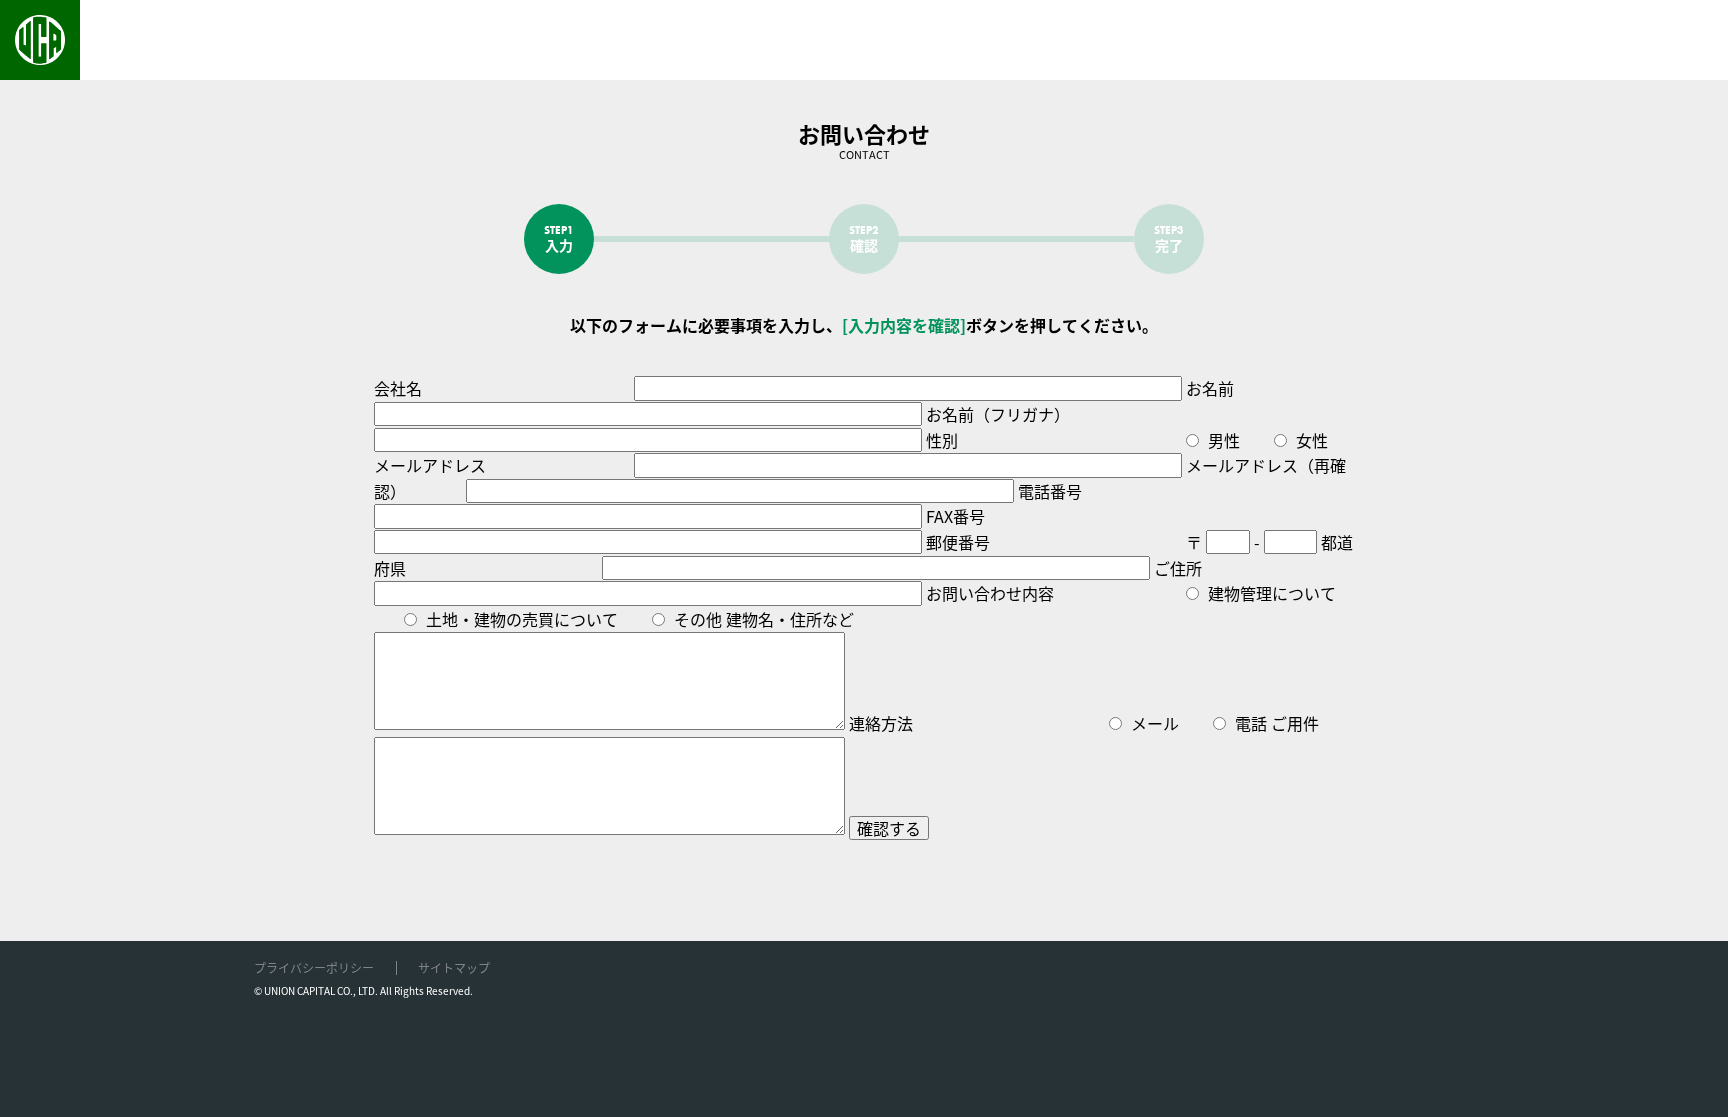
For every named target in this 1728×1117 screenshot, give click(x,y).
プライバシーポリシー (314, 967)
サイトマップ (454, 967)
